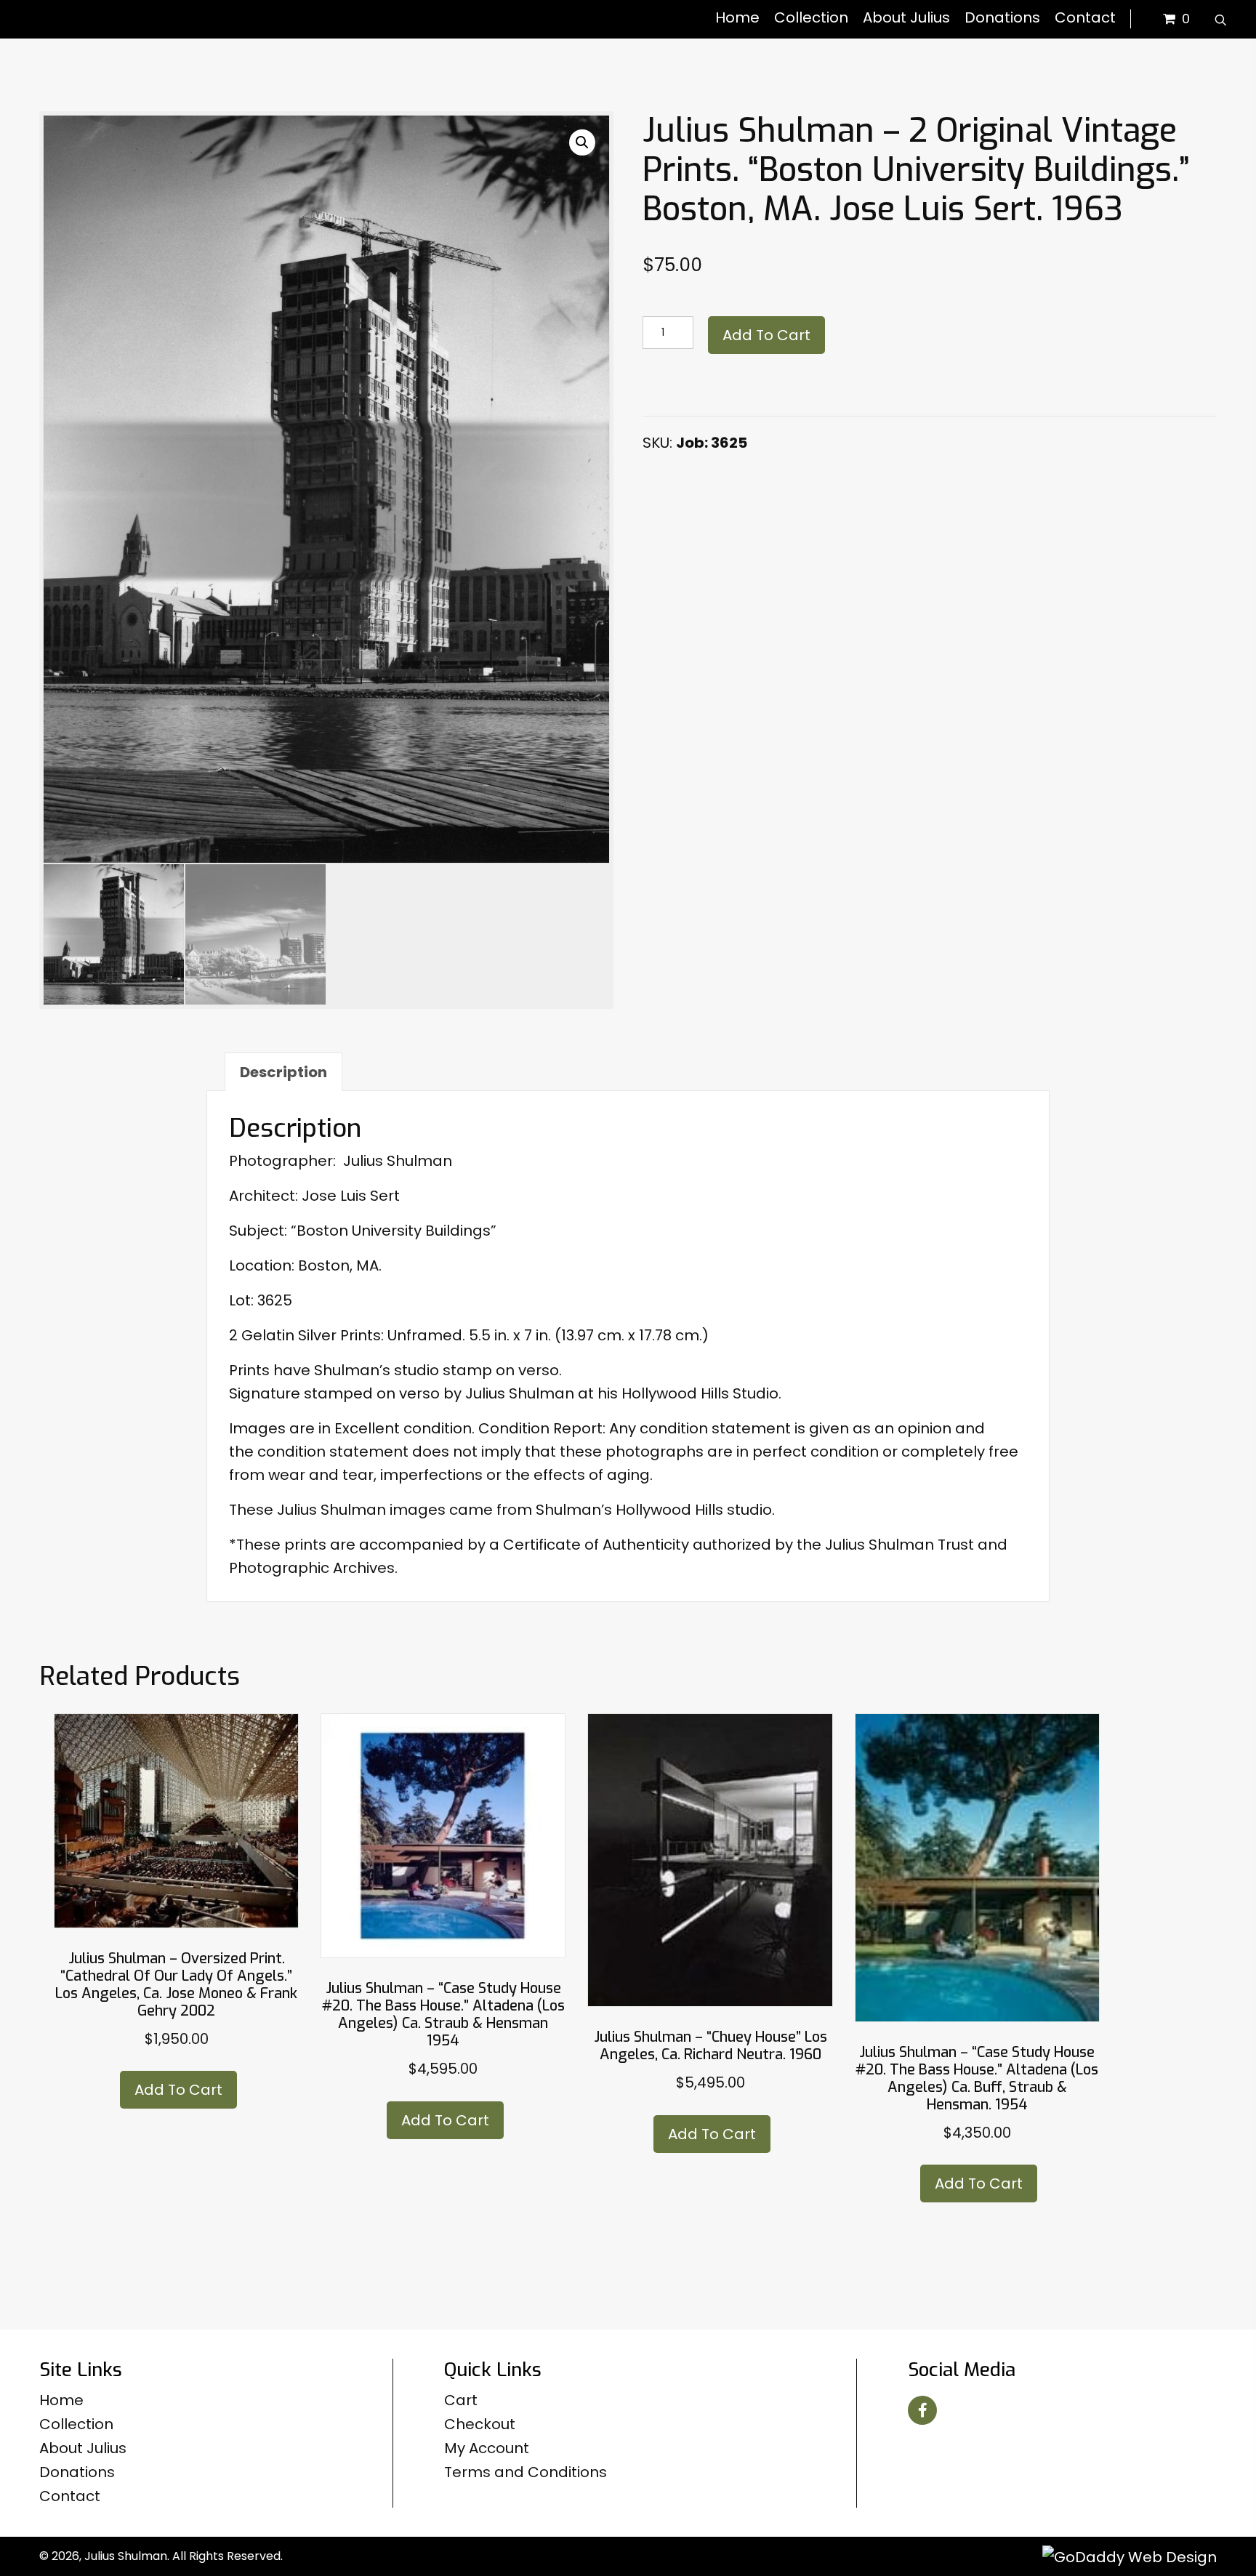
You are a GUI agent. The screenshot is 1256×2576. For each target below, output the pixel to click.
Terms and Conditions (526, 2472)
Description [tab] (283, 1072)
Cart (461, 2400)
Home (61, 2400)
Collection (76, 2424)
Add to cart (766, 335)
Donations (77, 2472)
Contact (70, 2496)
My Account (487, 2448)
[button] (582, 142)
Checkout (480, 2424)
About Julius (83, 2448)
